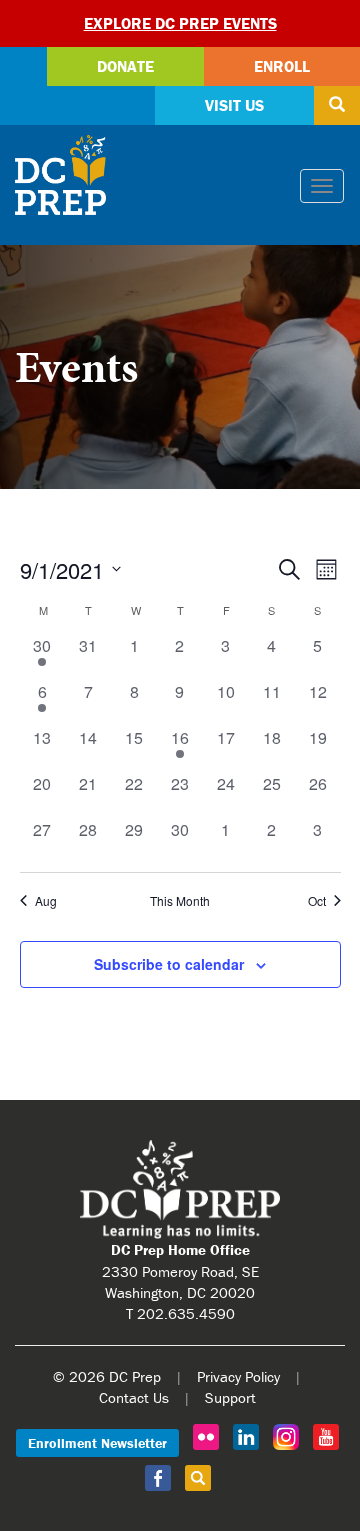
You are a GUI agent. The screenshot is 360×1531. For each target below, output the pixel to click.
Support (230, 1397)
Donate (125, 66)
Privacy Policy (238, 1376)
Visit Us (234, 105)
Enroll (282, 66)
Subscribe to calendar (169, 964)
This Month (180, 901)
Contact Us (134, 1397)
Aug (46, 901)
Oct (317, 901)
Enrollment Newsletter (97, 1443)
